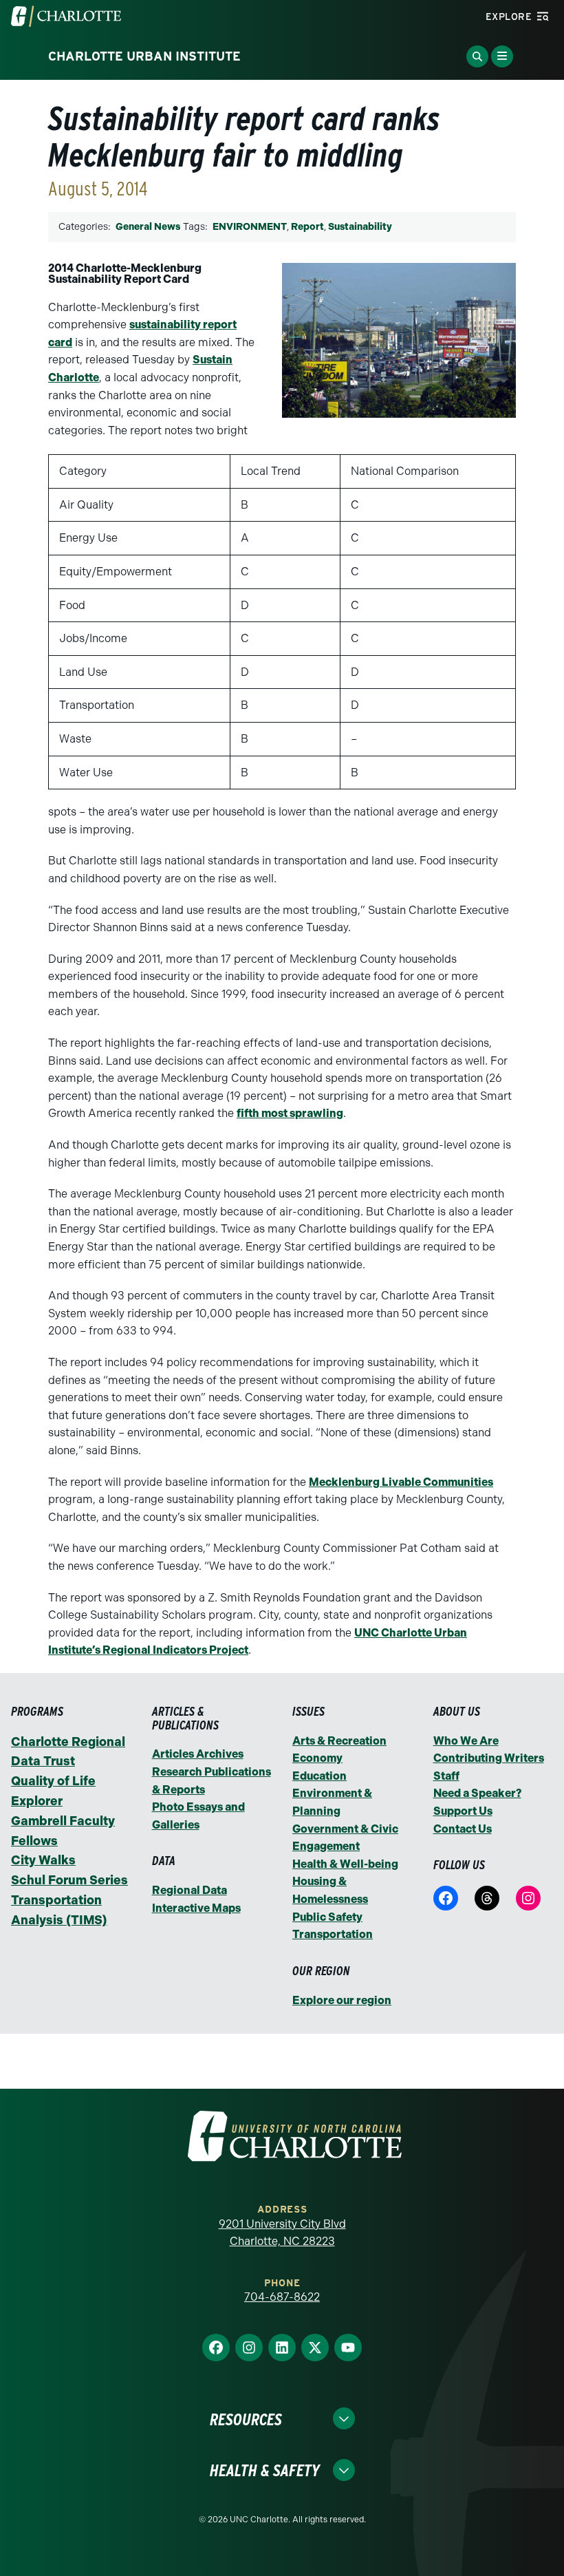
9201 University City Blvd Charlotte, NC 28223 (282, 2233)
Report (307, 227)
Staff (446, 1776)
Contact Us (463, 1829)
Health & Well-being (345, 1864)
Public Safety (327, 1917)
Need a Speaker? (477, 1793)
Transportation (333, 1934)
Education (319, 1776)
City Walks (43, 1860)
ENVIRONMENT (250, 227)
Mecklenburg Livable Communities (401, 1482)
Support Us (463, 1811)
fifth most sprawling (290, 1113)
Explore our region (342, 2000)
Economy (317, 1758)
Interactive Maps (196, 1908)
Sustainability (360, 227)
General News (148, 227)
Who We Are (466, 1741)
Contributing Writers (489, 1758)
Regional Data (189, 1890)
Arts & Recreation (339, 1741)
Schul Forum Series (69, 1880)
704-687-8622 (282, 2297)
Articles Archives (198, 1754)
